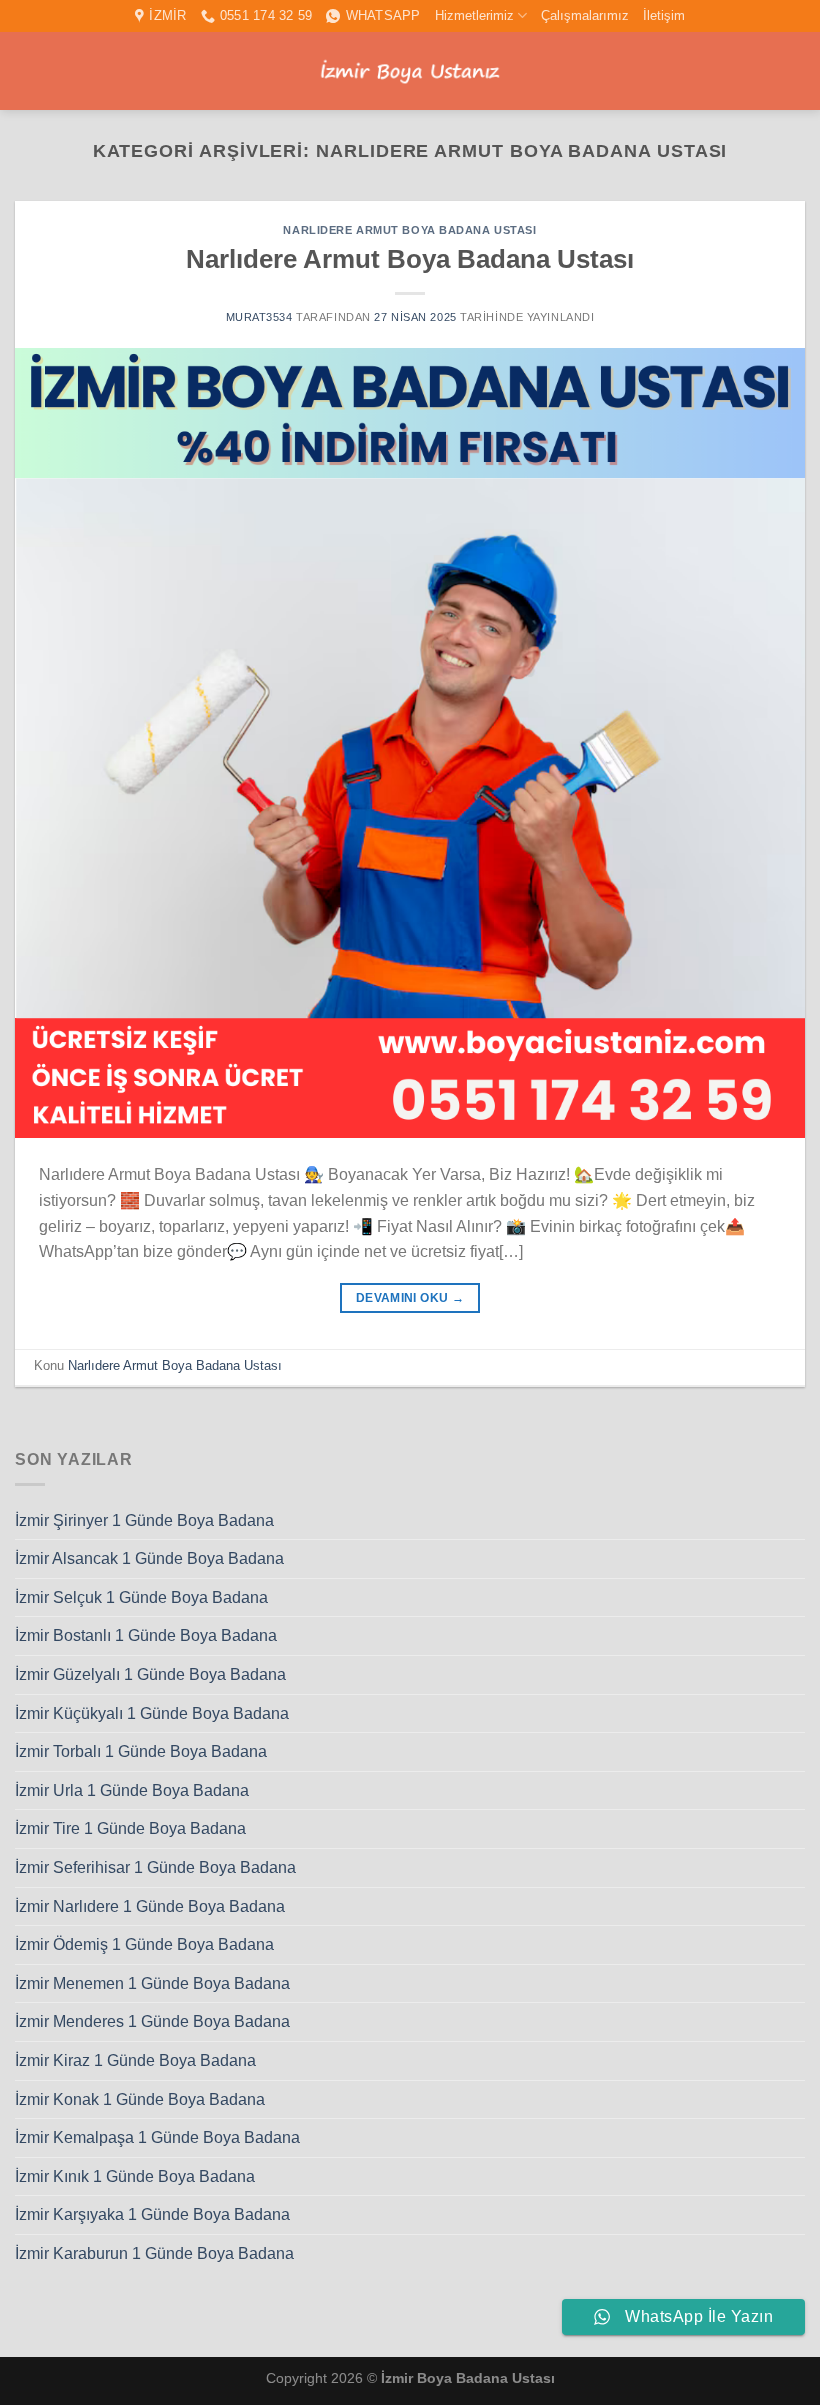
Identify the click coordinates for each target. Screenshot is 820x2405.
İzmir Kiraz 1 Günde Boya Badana (135, 2060)
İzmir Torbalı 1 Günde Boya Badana (141, 1751)
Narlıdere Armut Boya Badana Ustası (409, 230)
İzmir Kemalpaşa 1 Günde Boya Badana (157, 2137)
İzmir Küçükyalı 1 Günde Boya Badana (152, 1713)
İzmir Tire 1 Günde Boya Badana (130, 1828)
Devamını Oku (410, 1298)
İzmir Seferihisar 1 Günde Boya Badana (155, 1867)
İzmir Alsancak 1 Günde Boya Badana (149, 1558)
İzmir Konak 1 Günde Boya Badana (140, 2099)
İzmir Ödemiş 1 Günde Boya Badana (144, 1944)
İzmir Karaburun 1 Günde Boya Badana (154, 2253)
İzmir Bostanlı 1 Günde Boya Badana (146, 1635)
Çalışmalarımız (585, 15)
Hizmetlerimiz (474, 15)
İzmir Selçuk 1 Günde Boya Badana (141, 1597)
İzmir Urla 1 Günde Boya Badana (132, 1790)
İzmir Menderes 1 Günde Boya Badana (152, 2021)
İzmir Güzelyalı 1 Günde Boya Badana (150, 1674)
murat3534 (259, 317)
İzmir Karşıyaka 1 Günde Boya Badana (152, 2214)
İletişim (664, 15)
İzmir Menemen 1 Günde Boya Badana (152, 1983)
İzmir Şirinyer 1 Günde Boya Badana (144, 1520)
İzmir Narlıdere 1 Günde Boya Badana (150, 1906)
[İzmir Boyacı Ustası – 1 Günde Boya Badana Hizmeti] (410, 71)
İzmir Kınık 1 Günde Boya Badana (135, 2176)
